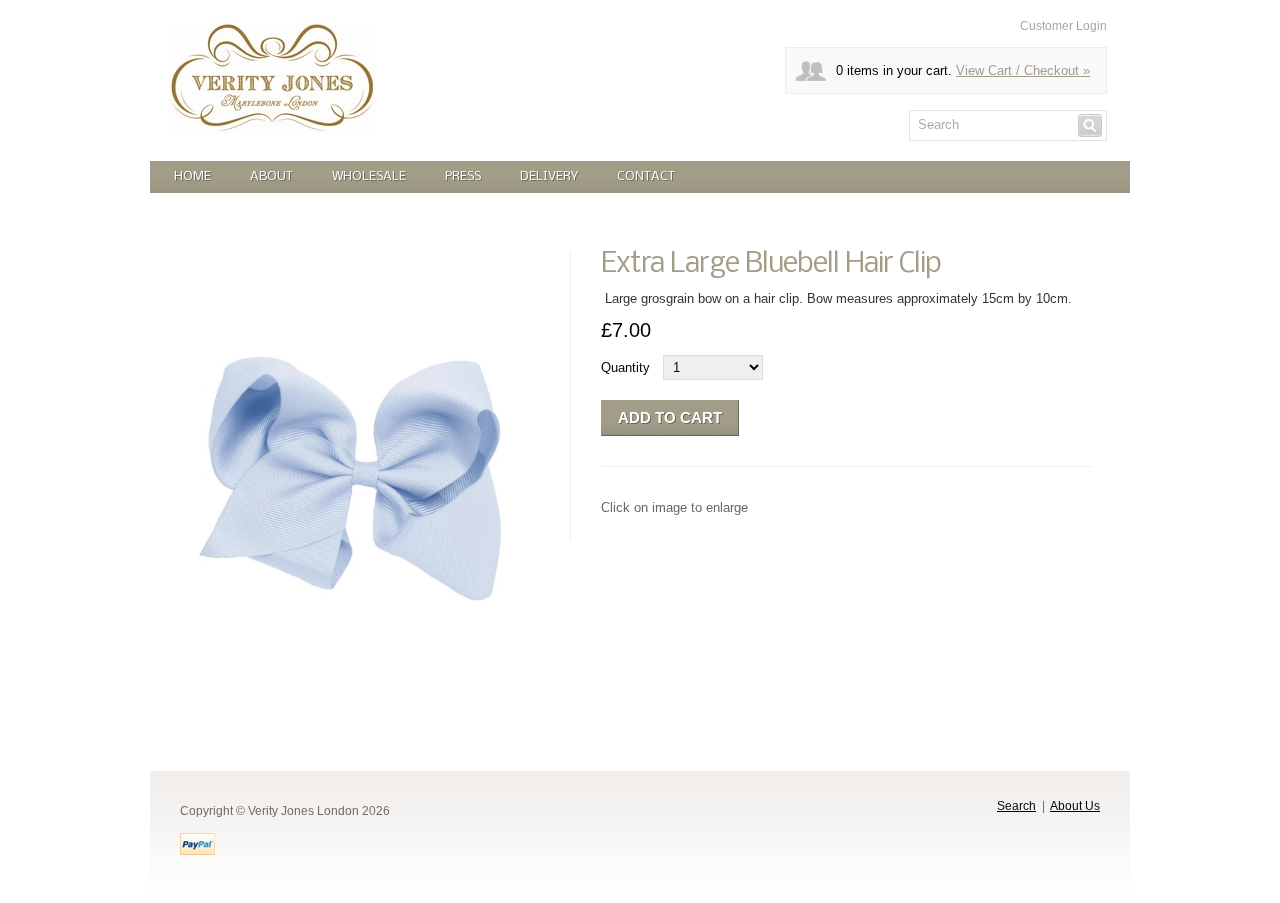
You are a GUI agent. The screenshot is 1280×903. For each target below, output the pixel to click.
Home (192, 176)
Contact (646, 176)
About (271, 176)
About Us (1075, 806)
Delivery (549, 176)
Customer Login (1063, 26)
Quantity (625, 367)
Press (463, 176)
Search (1016, 806)
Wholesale (369, 176)
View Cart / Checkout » (1023, 70)
